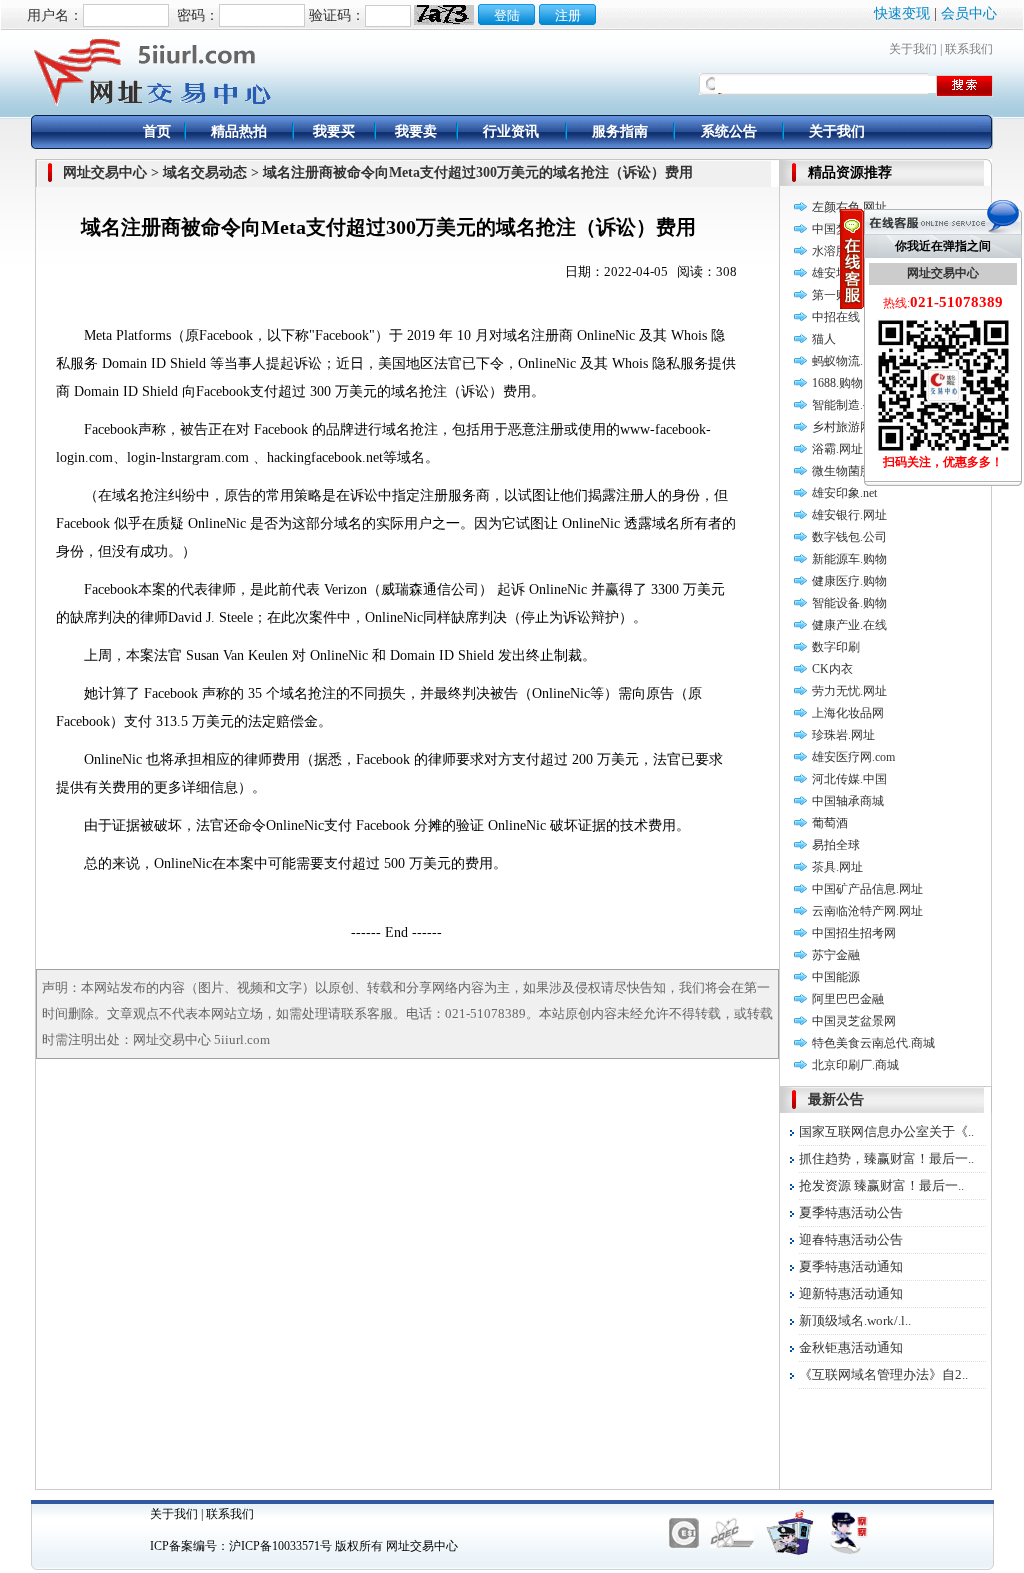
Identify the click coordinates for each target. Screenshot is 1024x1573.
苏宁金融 (836, 955)
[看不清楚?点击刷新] (444, 15)
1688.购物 (837, 383)
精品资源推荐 (850, 172)
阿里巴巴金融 (848, 999)
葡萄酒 (830, 823)
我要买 (334, 131)
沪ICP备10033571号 (280, 1546)
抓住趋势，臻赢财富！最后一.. (886, 1158)
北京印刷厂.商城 (855, 1065)
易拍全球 (836, 845)
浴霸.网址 (837, 449)
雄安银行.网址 (849, 515)
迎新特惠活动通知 (851, 1293)
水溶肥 (830, 251)
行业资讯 (511, 131)
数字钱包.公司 (849, 537)
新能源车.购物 (849, 559)
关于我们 (913, 49)
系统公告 (729, 131)
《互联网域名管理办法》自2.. (883, 1374)
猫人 (824, 339)
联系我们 (969, 49)
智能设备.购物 (849, 603)
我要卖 (416, 131)
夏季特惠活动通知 (851, 1266)
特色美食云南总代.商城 (873, 1043)
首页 (157, 131)
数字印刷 (836, 647)
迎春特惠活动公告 (851, 1239)
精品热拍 (239, 131)
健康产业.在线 (849, 625)
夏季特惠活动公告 (851, 1212)
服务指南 (620, 131)
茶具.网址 (837, 867)
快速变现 (902, 13)
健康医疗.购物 (849, 581)
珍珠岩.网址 (843, 735)
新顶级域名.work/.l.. (855, 1320)
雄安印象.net (844, 493)
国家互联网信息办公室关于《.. (886, 1131)
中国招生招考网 (854, 933)
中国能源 (836, 977)
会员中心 (969, 13)
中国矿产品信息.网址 (867, 889)
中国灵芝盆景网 (854, 1021)
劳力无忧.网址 (849, 691)
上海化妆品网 (848, 713)
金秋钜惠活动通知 (851, 1347)
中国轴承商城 (848, 801)
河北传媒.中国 (849, 779)
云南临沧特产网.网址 (867, 911)
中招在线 (836, 317)
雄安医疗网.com (853, 757)
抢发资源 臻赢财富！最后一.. (881, 1185)
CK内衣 (832, 669)
